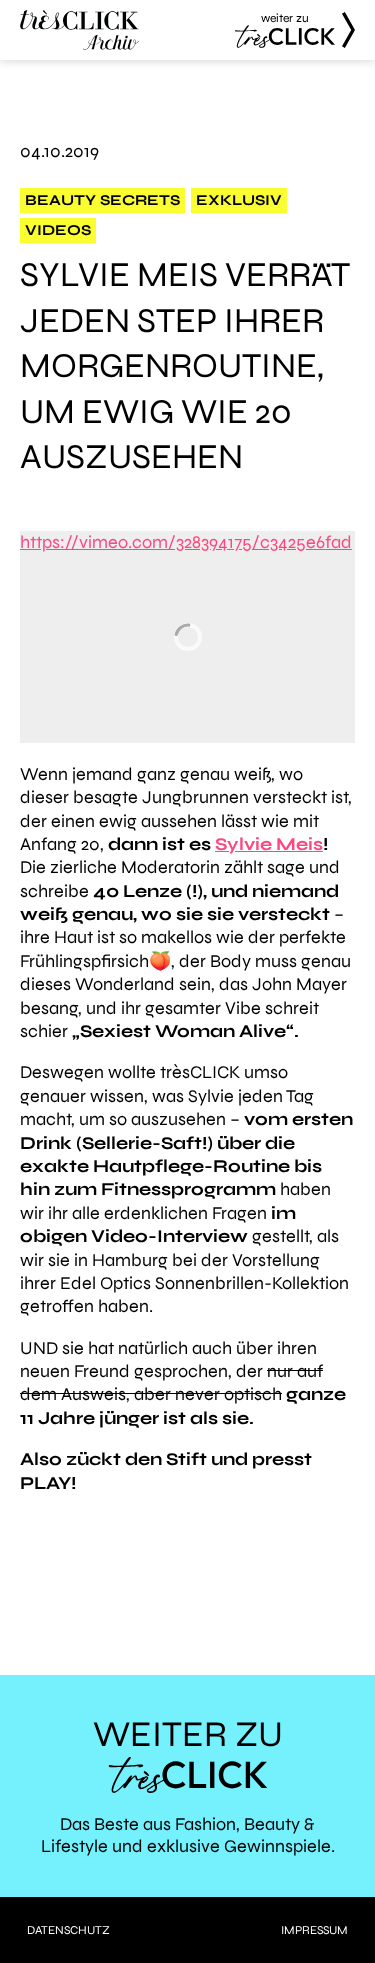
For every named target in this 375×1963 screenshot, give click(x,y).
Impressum (314, 1930)
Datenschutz (68, 1930)
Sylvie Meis (269, 844)
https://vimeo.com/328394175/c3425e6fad (186, 542)
